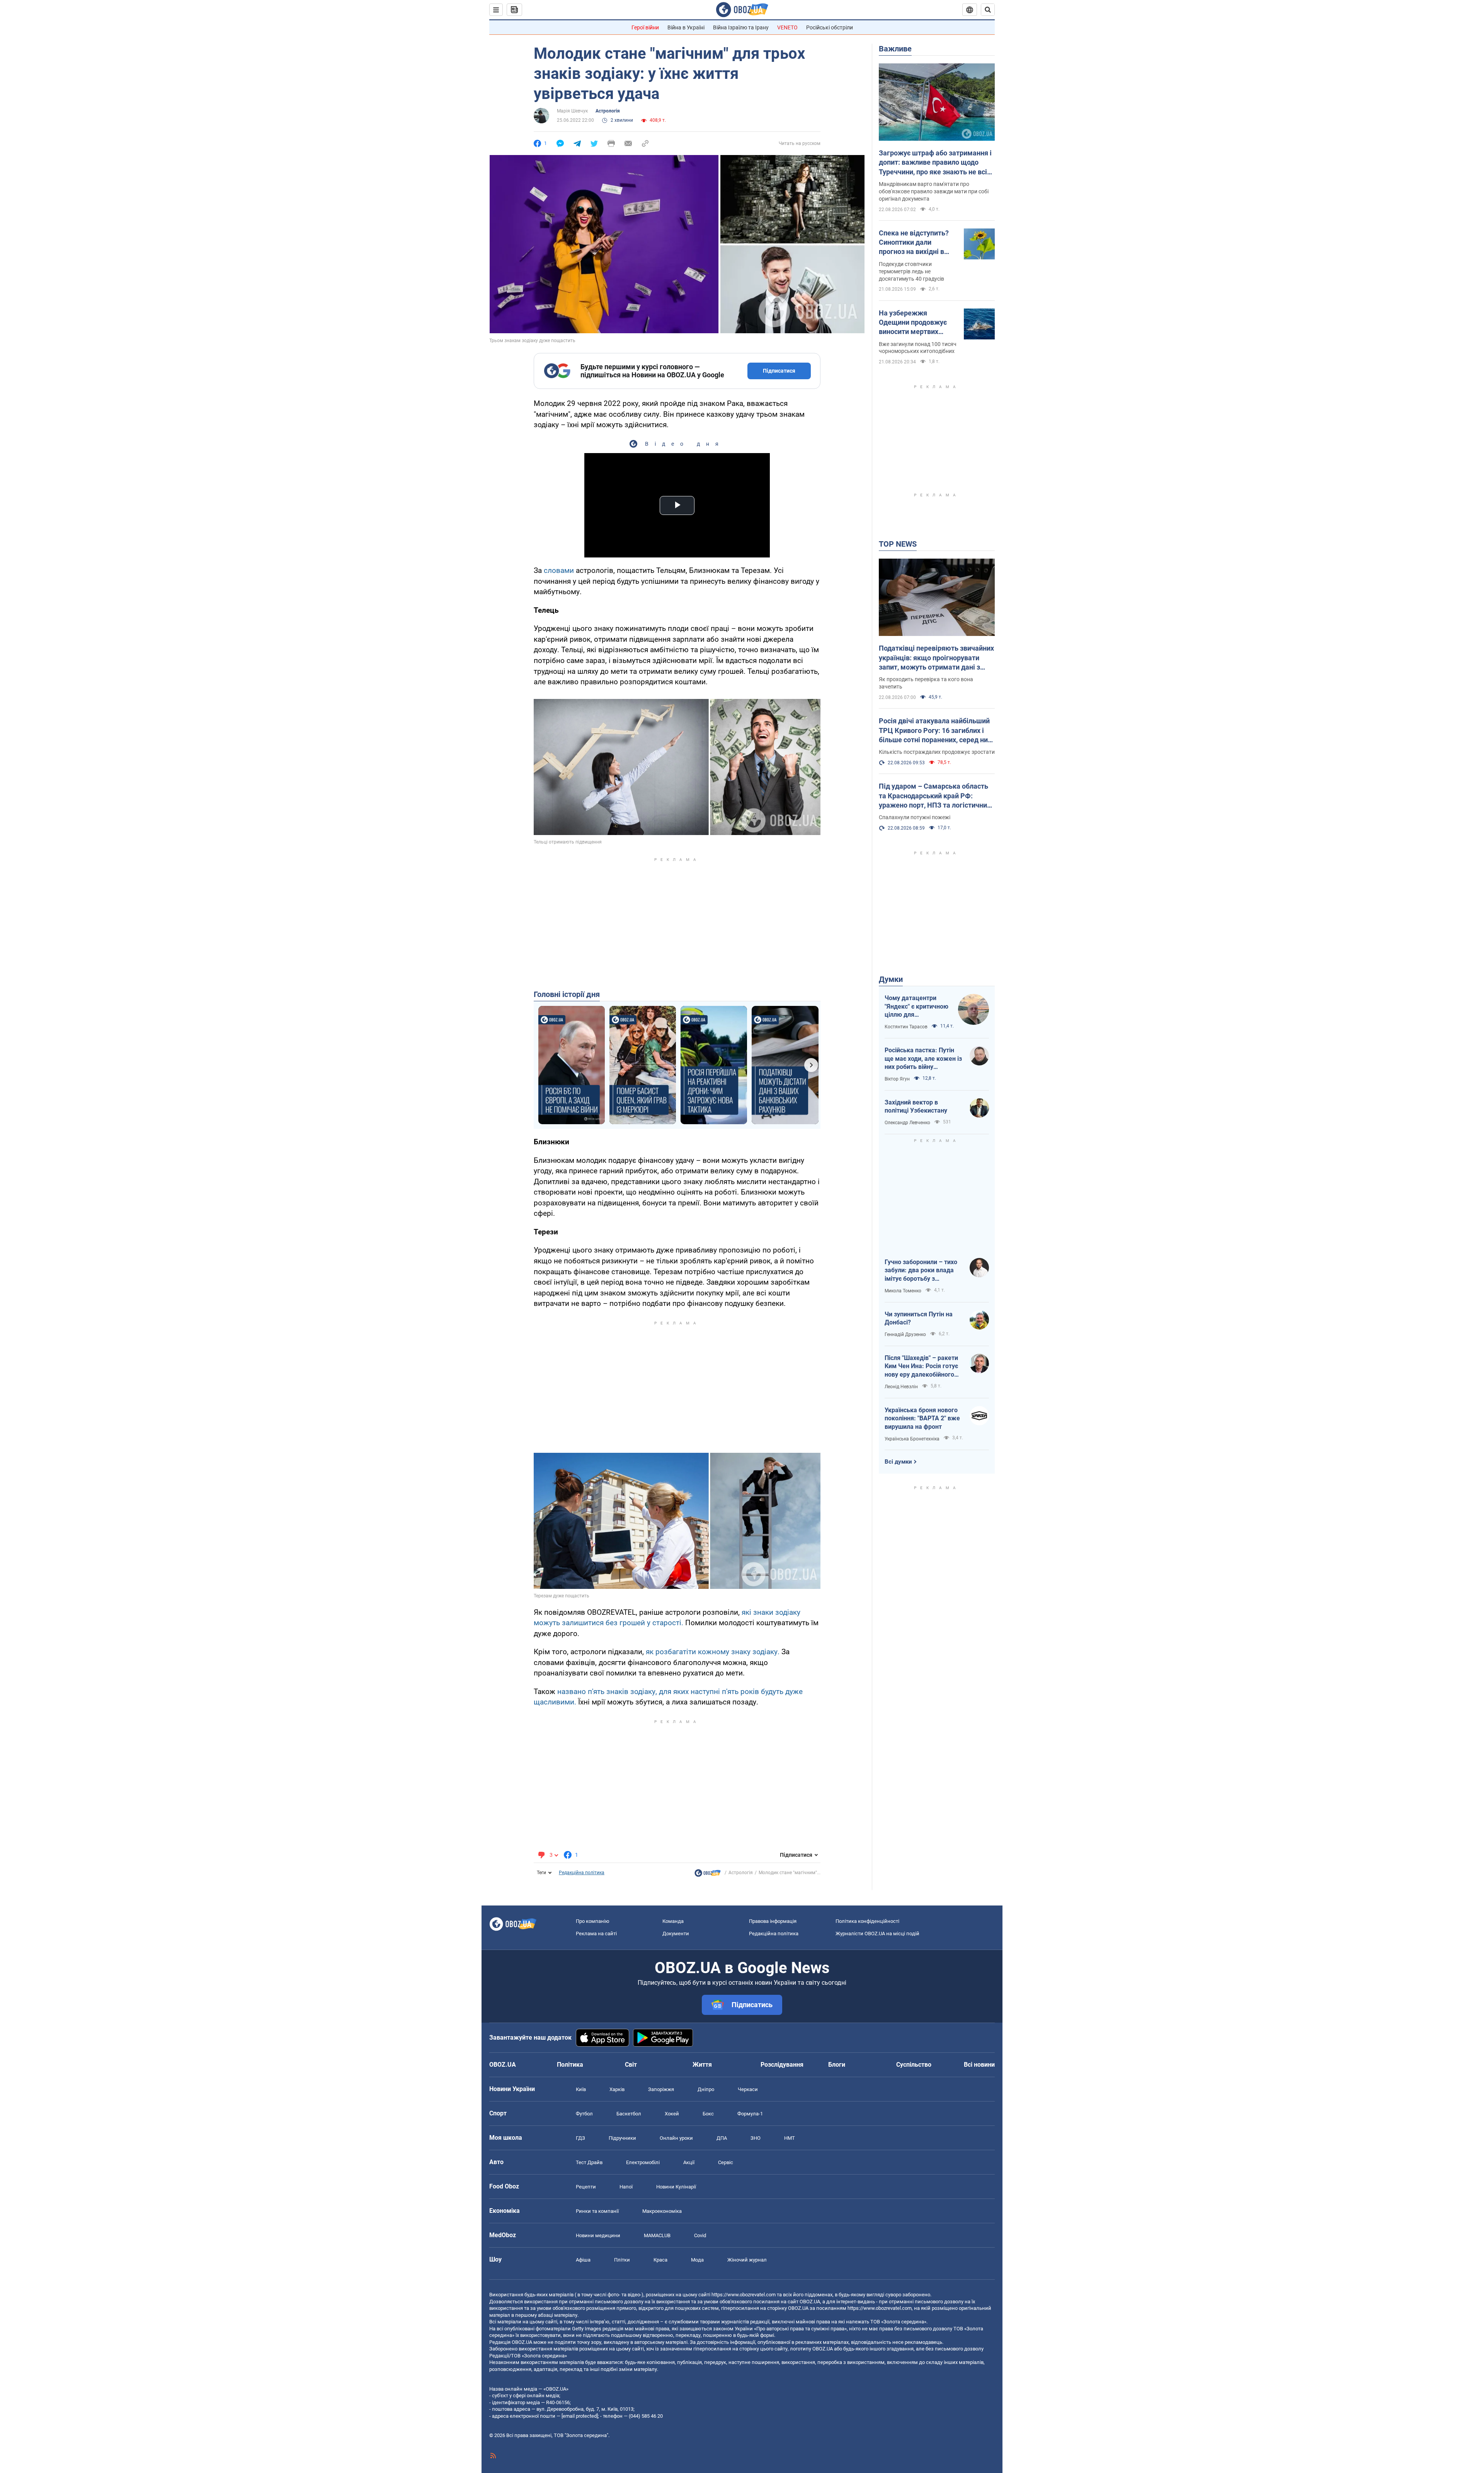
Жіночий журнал (747, 2260)
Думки (891, 979)
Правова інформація (773, 1921)
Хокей (672, 2114)
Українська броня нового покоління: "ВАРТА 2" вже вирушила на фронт (922, 1418)
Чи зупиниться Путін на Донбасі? (919, 1318)
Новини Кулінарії (676, 2187)
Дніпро (706, 2089)
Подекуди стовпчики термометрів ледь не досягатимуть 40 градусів (911, 271)
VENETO (787, 27)
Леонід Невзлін (901, 1387)
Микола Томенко (903, 1291)
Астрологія (608, 111)
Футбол (584, 2114)
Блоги (837, 2065)
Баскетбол (629, 2114)
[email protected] (580, 2416)
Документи (676, 1934)
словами (559, 570)
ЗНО (756, 2138)
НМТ (790, 2138)
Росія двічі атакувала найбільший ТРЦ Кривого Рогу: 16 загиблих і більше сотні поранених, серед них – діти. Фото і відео (935, 731)
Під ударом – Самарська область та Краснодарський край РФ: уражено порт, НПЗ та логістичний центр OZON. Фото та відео (935, 796)
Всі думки (898, 1462)
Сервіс (726, 2162)
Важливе (895, 49)
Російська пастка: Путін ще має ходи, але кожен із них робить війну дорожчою (923, 1059)
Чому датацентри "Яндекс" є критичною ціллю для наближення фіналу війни (916, 1007)
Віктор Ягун (897, 1079)
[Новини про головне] (708, 1875)
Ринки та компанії (597, 2211)
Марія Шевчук (572, 111)
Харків (617, 2089)
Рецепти (586, 2187)
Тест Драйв (589, 2162)
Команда (673, 1921)
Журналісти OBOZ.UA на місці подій (877, 1934)
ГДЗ (580, 2138)
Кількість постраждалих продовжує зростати (937, 752)
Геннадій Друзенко (905, 1334)
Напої (626, 2187)
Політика (570, 2065)
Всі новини (979, 2065)
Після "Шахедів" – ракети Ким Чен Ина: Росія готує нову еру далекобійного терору (921, 1367)
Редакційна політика (582, 1873)
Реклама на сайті (596, 1934)
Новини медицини (598, 2235)
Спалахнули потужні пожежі (915, 817)
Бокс (708, 2114)
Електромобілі (643, 2162)
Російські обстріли (830, 27)
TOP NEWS (898, 544)
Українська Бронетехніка (912, 1439)
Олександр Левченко (907, 1123)
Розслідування (782, 2065)
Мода (697, 2260)
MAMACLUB (657, 2235)
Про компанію (593, 1921)
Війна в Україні (686, 27)
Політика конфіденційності (867, 1921)
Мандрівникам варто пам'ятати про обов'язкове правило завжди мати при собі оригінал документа (934, 191)
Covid (700, 2235)
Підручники (622, 2138)
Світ (631, 2065)
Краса (660, 2260)
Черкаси (748, 2089)
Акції (689, 2162)
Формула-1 (750, 2114)
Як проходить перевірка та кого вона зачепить (926, 683)
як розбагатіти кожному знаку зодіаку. (713, 1652)
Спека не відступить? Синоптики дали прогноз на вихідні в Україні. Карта (914, 243)
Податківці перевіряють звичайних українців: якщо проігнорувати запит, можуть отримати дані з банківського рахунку (936, 658)
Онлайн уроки (676, 2138)
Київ (581, 2089)
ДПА (722, 2138)
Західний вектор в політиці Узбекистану (916, 1107)
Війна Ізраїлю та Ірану (741, 27)
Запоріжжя (661, 2089)
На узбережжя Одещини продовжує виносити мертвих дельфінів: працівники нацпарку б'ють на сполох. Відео (915, 323)
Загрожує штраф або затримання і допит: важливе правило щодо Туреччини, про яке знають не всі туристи (935, 163)
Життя (702, 2065)
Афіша (583, 2260)
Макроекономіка (662, 2211)
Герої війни (645, 27)
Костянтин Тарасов (906, 1027)
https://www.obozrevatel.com (744, 2295)
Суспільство (914, 2065)
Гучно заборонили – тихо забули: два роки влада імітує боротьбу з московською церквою (921, 1271)
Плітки (622, 2260)
